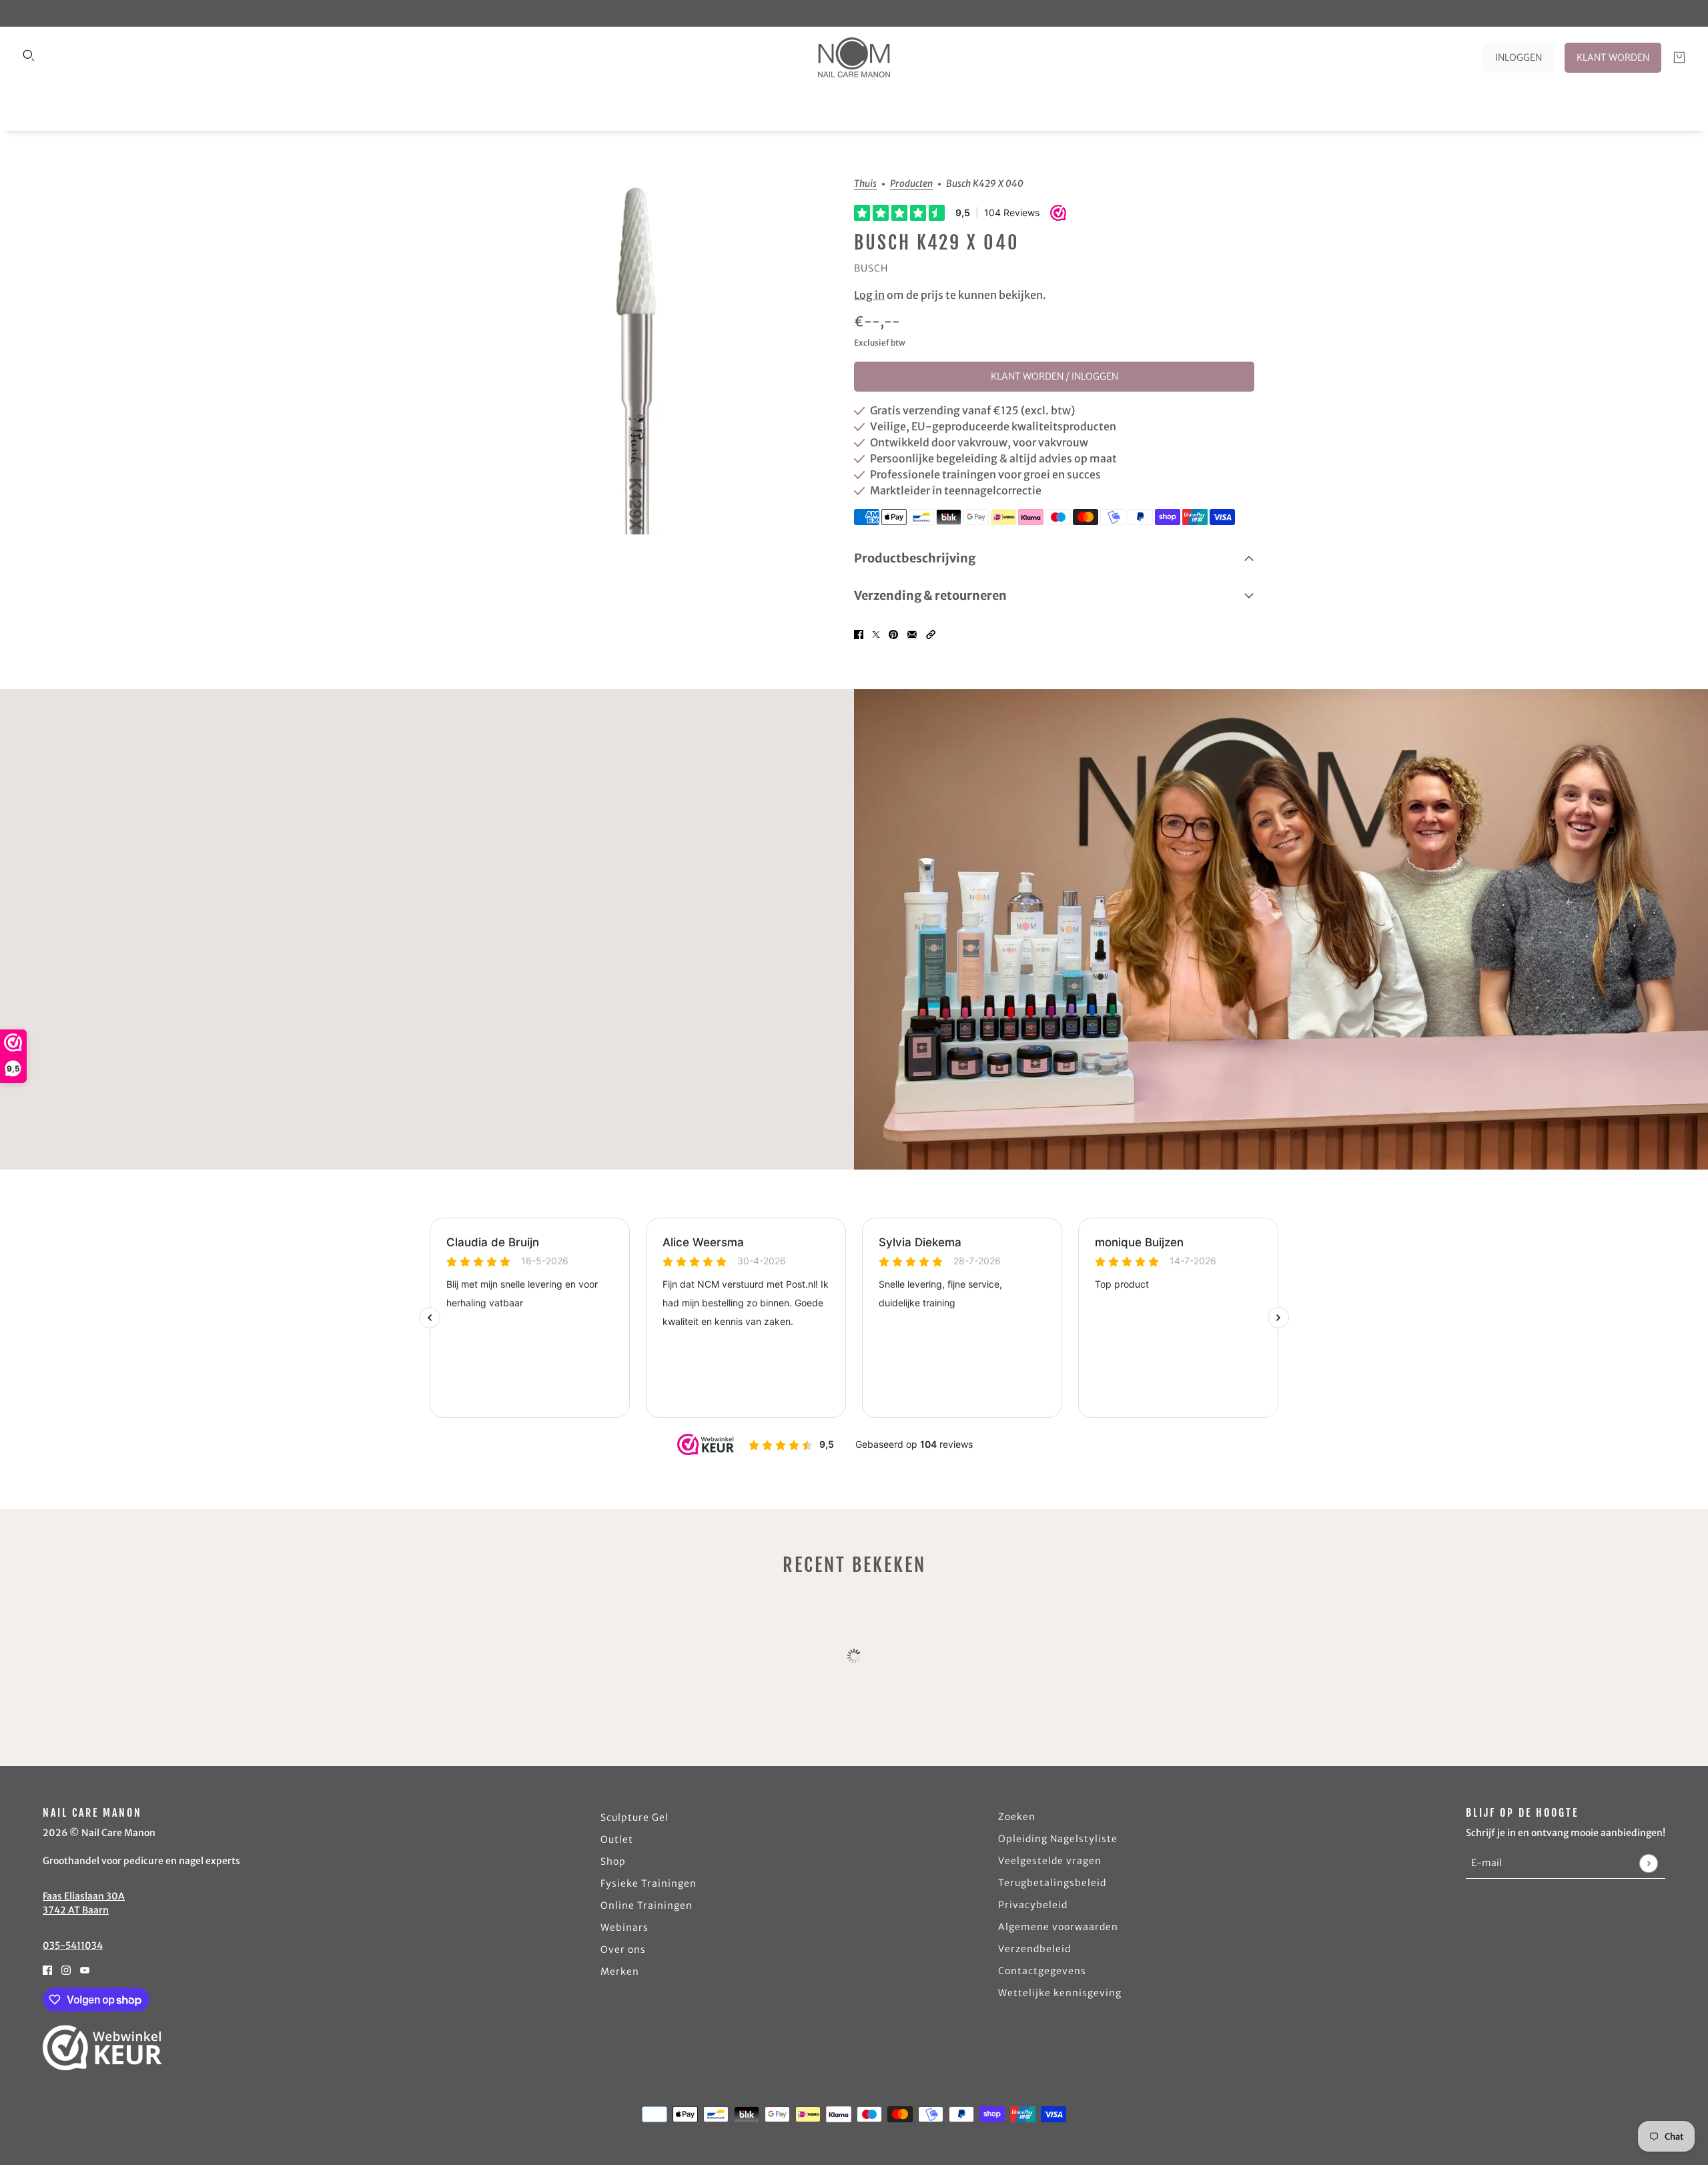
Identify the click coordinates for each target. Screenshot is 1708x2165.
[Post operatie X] (876, 633)
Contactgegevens (1042, 1971)
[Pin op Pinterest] (893, 633)
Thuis (865, 184)
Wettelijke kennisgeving (1060, 1993)
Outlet (617, 1839)
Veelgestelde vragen (1050, 1861)
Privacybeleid (1033, 1905)
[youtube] (85, 1969)
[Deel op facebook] (859, 633)
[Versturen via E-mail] (912, 633)
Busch (871, 268)
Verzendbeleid (1034, 1949)
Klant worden (1613, 57)
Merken (620, 1972)
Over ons (623, 1950)
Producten (911, 184)
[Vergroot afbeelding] (643, 357)
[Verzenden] (1648, 1863)
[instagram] (66, 1969)
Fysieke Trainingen (649, 1883)
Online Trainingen (647, 1905)
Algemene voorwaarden (1058, 1927)
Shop (613, 1861)
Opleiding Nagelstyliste (1058, 1839)
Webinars (624, 1927)
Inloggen (1519, 57)
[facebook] (47, 1969)
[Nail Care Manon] (854, 57)
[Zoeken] (29, 55)
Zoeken (1017, 1817)
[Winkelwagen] (1679, 57)
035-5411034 (73, 1945)
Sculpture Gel (634, 1817)
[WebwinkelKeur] (102, 2048)
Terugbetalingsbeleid (1052, 1883)
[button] (931, 633)
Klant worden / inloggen (1054, 376)
